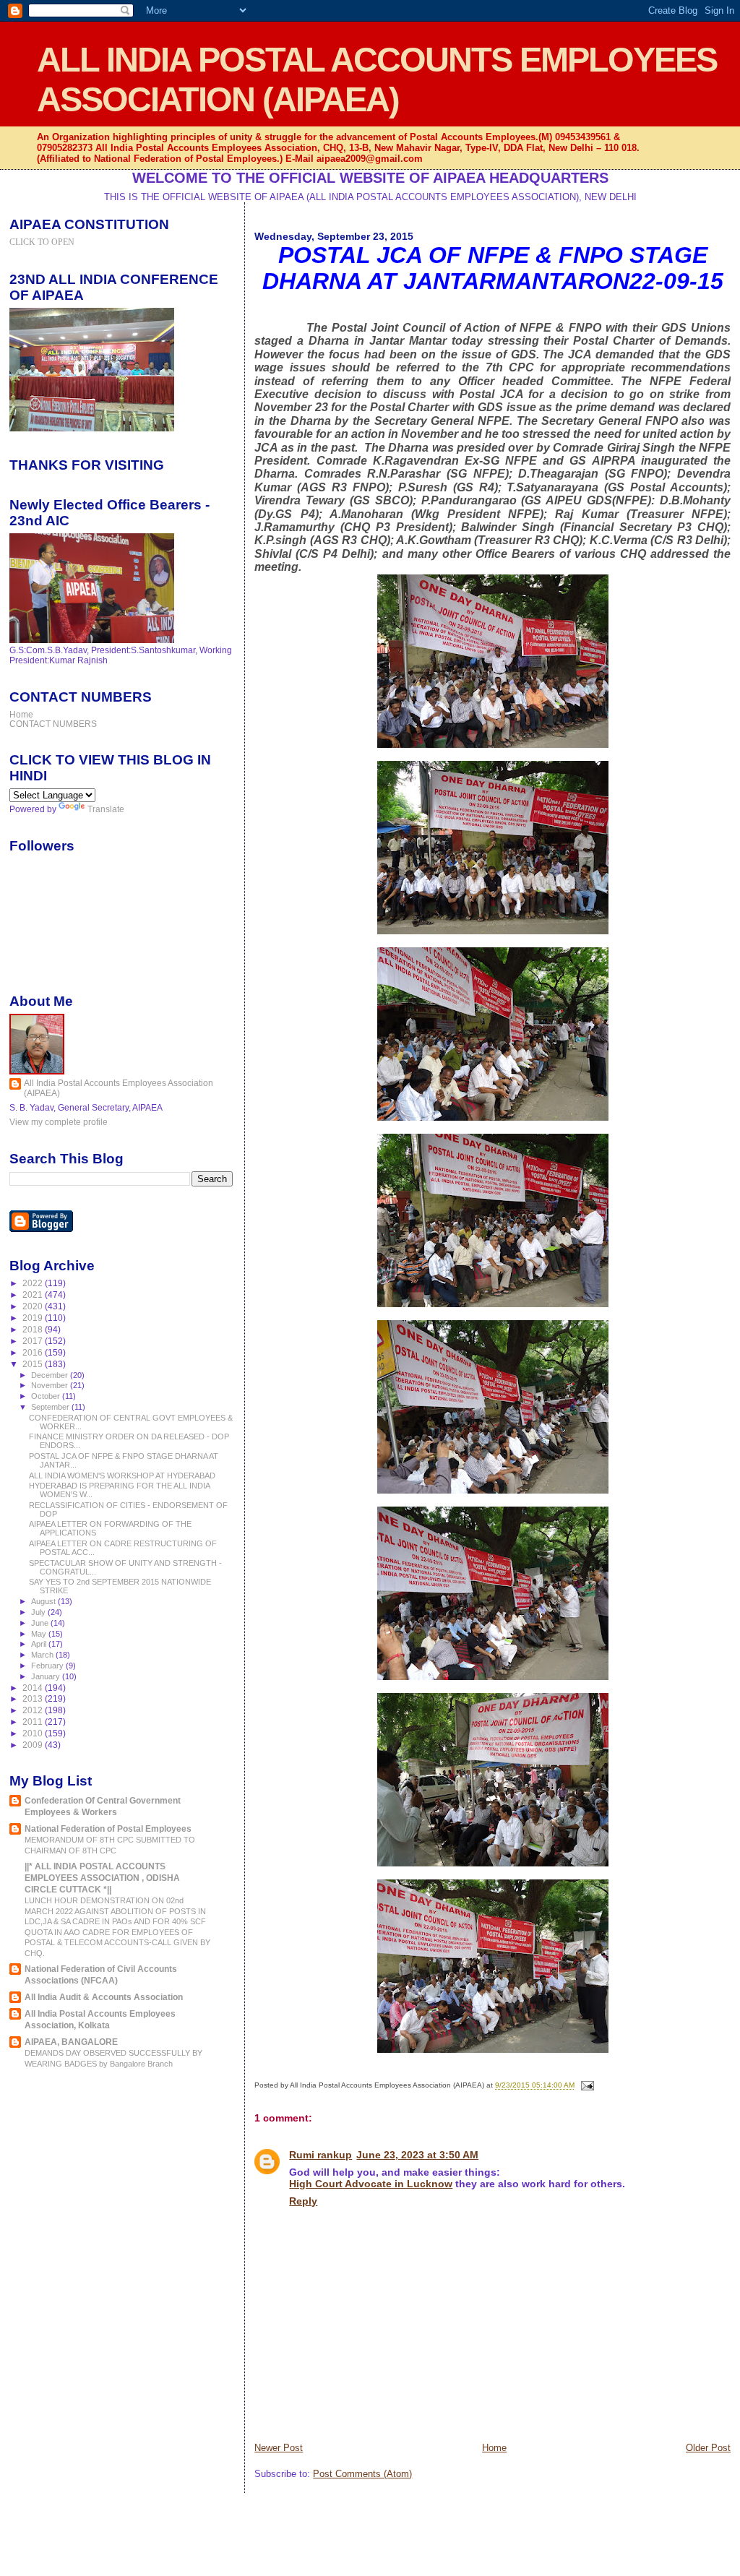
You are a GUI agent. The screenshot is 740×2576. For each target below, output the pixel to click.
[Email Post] (585, 2086)
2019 (34, 1318)
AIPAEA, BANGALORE (71, 2042)
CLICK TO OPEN (42, 242)
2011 (34, 1722)
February (48, 1666)
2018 (34, 1329)
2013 (34, 1698)
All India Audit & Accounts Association (104, 1997)
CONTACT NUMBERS (53, 724)
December (51, 1375)
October (47, 1396)
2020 (34, 1306)
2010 (34, 1733)
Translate (106, 809)
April (40, 1644)
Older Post (708, 2448)
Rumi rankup (320, 2155)
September (51, 1407)
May (40, 1634)
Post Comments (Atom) (362, 2474)
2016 (34, 1352)
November (51, 1385)
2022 (34, 1283)
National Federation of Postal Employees (108, 1828)
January (47, 1676)
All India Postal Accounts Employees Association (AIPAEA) (119, 1088)
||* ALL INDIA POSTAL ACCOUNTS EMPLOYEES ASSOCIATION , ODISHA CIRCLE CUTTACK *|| (102, 1878)
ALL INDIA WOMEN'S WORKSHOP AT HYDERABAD (122, 1476)
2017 (34, 1341)
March (43, 1655)
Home (494, 2448)
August (44, 1601)
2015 (34, 1364)
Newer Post (279, 2448)
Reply (303, 2201)
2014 (34, 1688)
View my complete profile (59, 1122)
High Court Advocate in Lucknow (371, 2184)
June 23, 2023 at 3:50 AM (417, 2155)
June (41, 1623)
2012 (34, 1710)
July (39, 1612)
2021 (34, 1295)
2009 (34, 1745)
